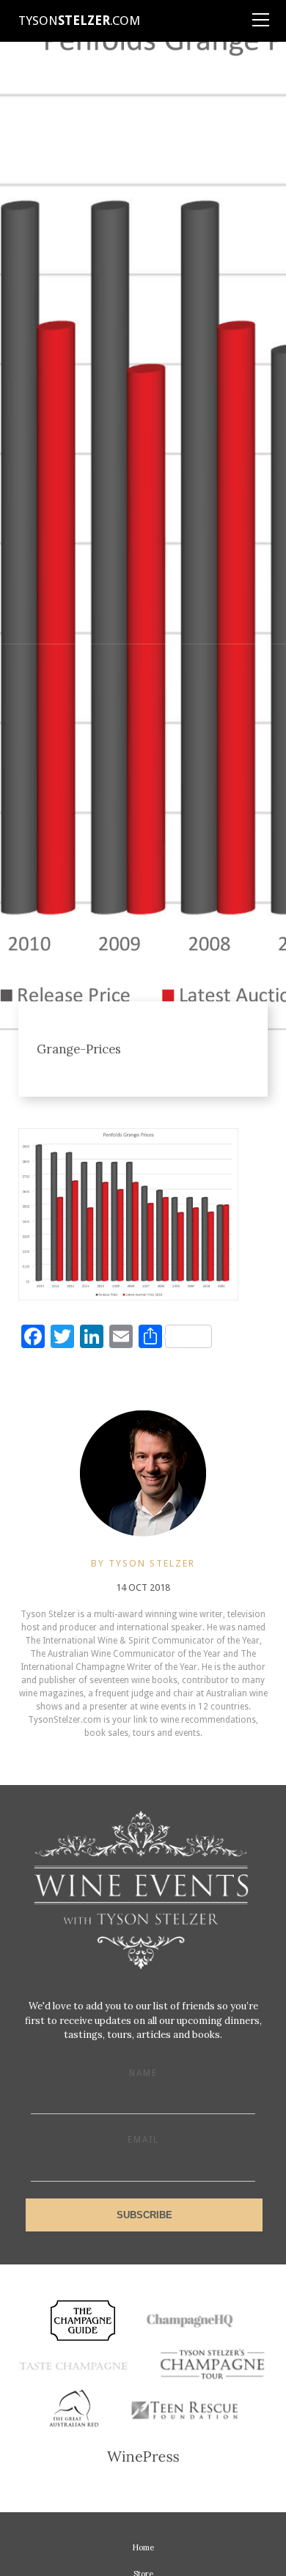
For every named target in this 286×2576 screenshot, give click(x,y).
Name (143, 2073)
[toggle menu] (260, 15)
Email (143, 2140)
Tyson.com (79, 21)
